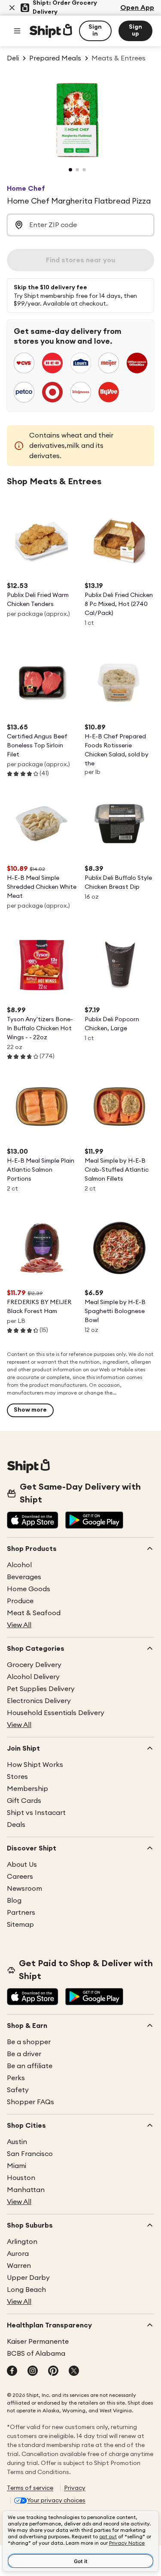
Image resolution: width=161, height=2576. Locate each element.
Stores (17, 1777)
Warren (19, 2266)
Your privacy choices (56, 2501)
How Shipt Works (35, 1765)
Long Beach (26, 2290)
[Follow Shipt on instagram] (33, 2372)
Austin (17, 2142)
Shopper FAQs (30, 2102)
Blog (14, 1901)
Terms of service (30, 2488)
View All (19, 1625)
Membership (27, 1789)
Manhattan (26, 2190)
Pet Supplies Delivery (41, 1689)
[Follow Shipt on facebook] (12, 2372)
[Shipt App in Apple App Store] (33, 1521)
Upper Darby (28, 2278)
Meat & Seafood (34, 1613)
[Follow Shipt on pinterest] (53, 2372)
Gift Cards (24, 1801)
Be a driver (24, 2054)
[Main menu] (17, 31)
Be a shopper (29, 2042)
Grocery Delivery (34, 1665)
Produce (20, 1601)
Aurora (18, 2254)
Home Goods (29, 1589)
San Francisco (30, 2154)
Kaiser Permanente (38, 2342)
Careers (20, 1877)
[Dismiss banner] (12, 8)
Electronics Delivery (39, 1701)
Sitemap (20, 1925)
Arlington (22, 2242)
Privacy (75, 2488)
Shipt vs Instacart (36, 1813)
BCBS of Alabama (36, 2354)
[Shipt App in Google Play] (94, 1521)
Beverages (24, 1577)
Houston (21, 2178)
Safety (18, 2090)
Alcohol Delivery (33, 1677)
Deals (16, 1825)
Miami (17, 2166)
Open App (137, 8)
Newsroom (24, 1889)
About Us (22, 1865)
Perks (16, 2078)
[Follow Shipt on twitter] (74, 2372)
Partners (21, 1913)
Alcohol (19, 1565)
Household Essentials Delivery (56, 1713)
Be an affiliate (30, 2066)
